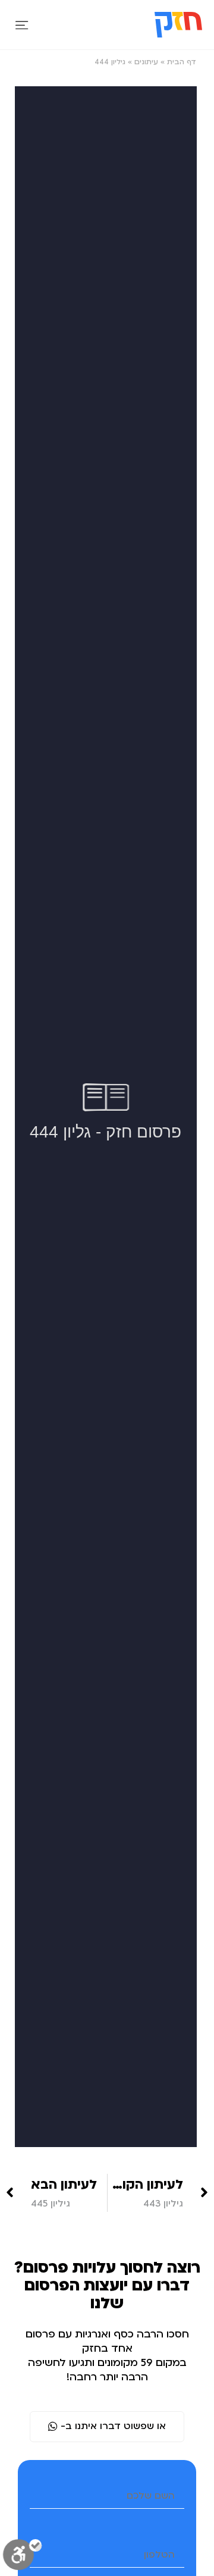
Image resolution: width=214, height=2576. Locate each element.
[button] (22, 25)
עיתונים (146, 62)
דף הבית (182, 62)
